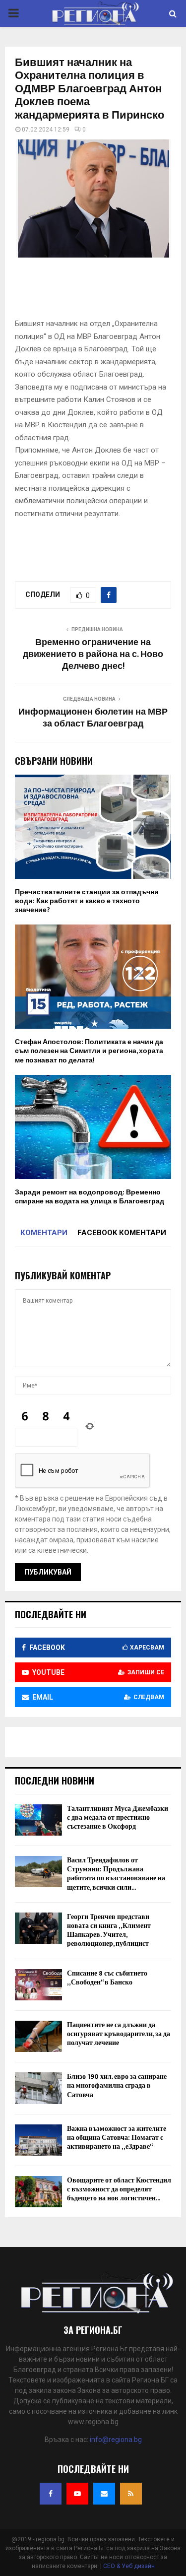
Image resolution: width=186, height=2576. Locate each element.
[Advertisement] (100, 291)
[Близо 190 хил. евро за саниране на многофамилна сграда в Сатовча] (38, 2088)
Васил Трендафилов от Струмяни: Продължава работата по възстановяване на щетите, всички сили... (116, 1874)
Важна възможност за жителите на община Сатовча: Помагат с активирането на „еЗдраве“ (117, 2138)
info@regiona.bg (116, 2440)
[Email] (104, 2494)
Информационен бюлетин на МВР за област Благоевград (93, 718)
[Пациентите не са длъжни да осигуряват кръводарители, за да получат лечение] (38, 2036)
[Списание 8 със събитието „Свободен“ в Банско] (38, 1985)
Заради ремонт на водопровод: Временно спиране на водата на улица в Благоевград (90, 1197)
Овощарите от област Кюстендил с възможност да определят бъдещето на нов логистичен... (119, 2189)
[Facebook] (51, 2494)
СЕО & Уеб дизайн (129, 2566)
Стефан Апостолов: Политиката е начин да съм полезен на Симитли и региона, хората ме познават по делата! (89, 1051)
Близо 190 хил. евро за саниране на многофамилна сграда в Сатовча (117, 2085)
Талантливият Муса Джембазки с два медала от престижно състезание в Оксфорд (118, 1817)
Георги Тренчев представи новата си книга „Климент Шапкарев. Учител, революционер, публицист (109, 1930)
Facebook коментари (122, 1233)
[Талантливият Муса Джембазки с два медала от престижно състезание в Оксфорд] (38, 1820)
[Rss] (131, 2494)
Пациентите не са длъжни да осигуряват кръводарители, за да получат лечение (119, 2034)
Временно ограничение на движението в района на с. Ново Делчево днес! (93, 655)
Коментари (44, 1233)
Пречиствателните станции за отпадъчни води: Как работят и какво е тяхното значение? (87, 901)
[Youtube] (77, 2494)
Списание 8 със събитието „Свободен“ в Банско (107, 1978)
